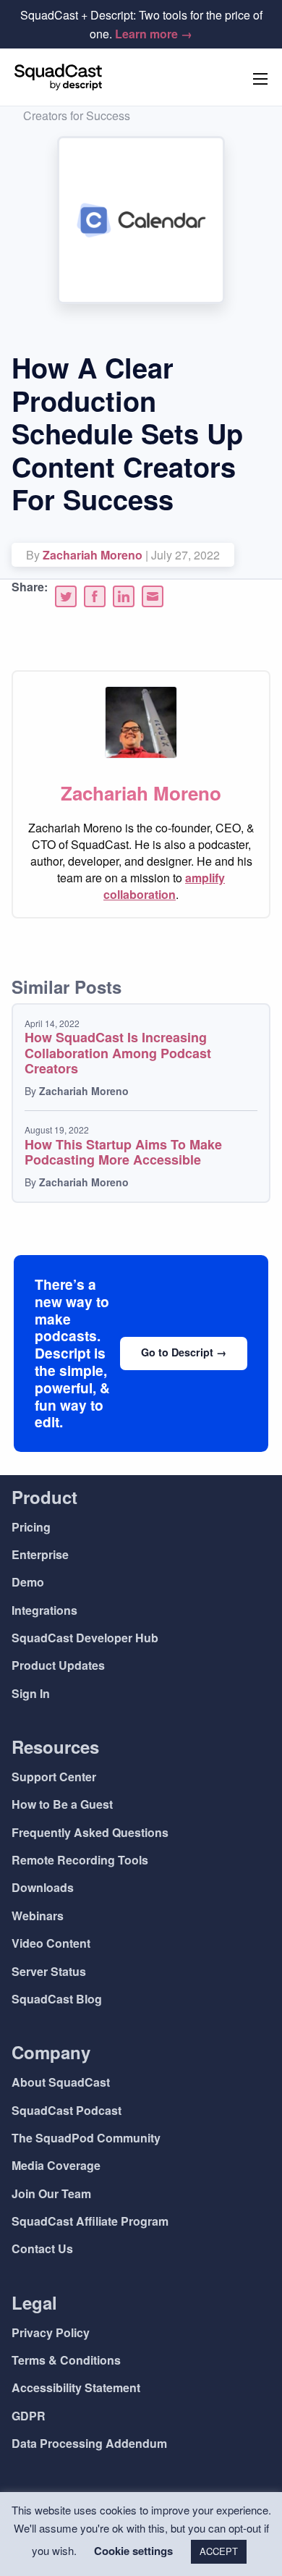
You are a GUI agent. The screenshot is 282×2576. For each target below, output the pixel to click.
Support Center (54, 1777)
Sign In (31, 1693)
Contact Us (42, 2248)
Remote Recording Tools (80, 1860)
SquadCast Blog (57, 1999)
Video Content (51, 1943)
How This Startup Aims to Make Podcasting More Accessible (123, 1152)
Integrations (44, 1610)
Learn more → (154, 34)
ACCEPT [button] (219, 2551)
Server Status (49, 1971)
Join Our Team (51, 2193)
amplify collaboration (164, 886)
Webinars (38, 1916)
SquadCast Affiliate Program (90, 2221)
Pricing (31, 1527)
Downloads (43, 1887)
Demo (28, 1582)
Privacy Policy (51, 2332)
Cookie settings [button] (133, 2551)
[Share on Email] (153, 596)
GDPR (29, 2416)
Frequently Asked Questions (90, 1832)
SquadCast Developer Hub (85, 1638)
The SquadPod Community (86, 2138)
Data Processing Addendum (89, 2443)
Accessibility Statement (76, 2387)
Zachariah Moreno (93, 555)
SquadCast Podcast (67, 2110)
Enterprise (40, 1554)
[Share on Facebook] (95, 596)
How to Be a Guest (62, 1804)
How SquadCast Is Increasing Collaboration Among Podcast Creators (118, 1053)
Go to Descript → (184, 1352)
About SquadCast (61, 2082)
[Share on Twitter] (66, 596)
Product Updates (58, 1665)
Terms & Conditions (66, 2360)
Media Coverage (56, 2165)
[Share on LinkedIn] (124, 596)
